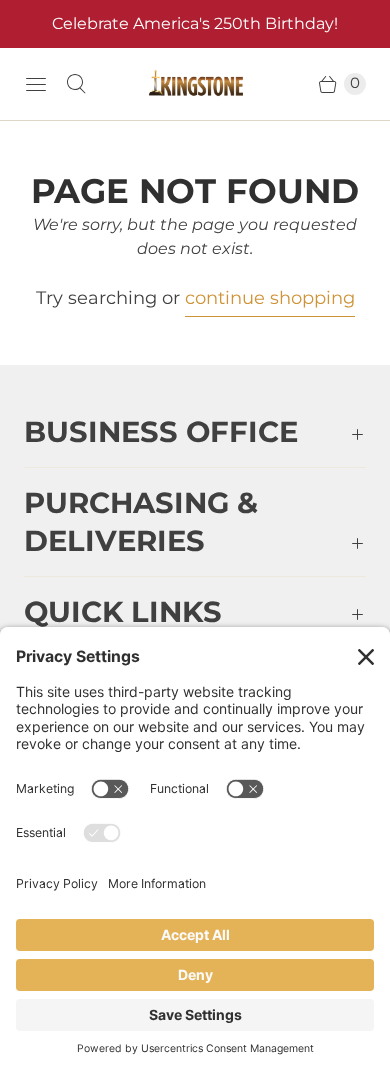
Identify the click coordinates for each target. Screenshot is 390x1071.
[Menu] (36, 84)
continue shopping (270, 298)
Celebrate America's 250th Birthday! (195, 23)
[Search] (76, 84)
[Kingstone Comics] (195, 84)
